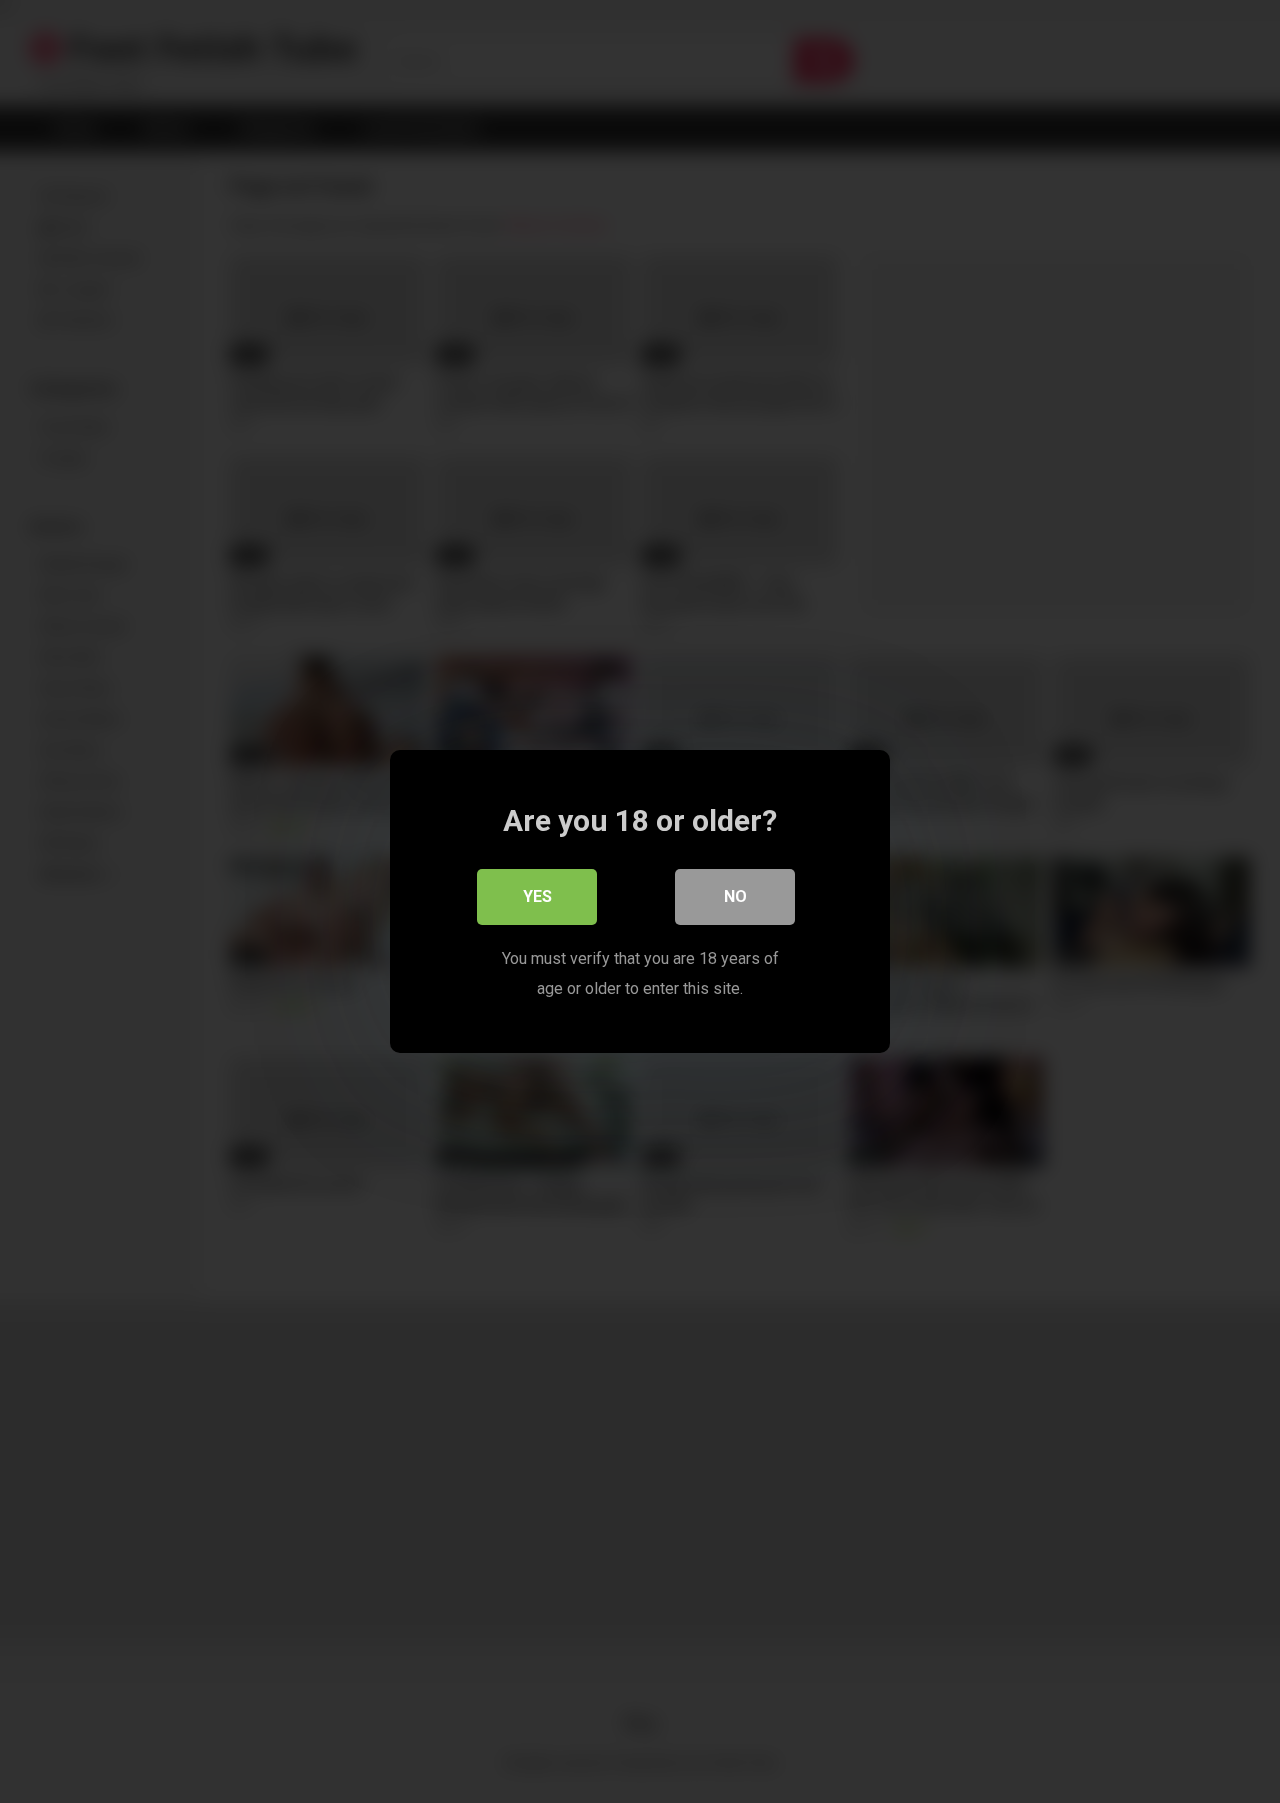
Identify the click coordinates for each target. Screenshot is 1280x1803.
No (735, 896)
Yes (537, 896)
